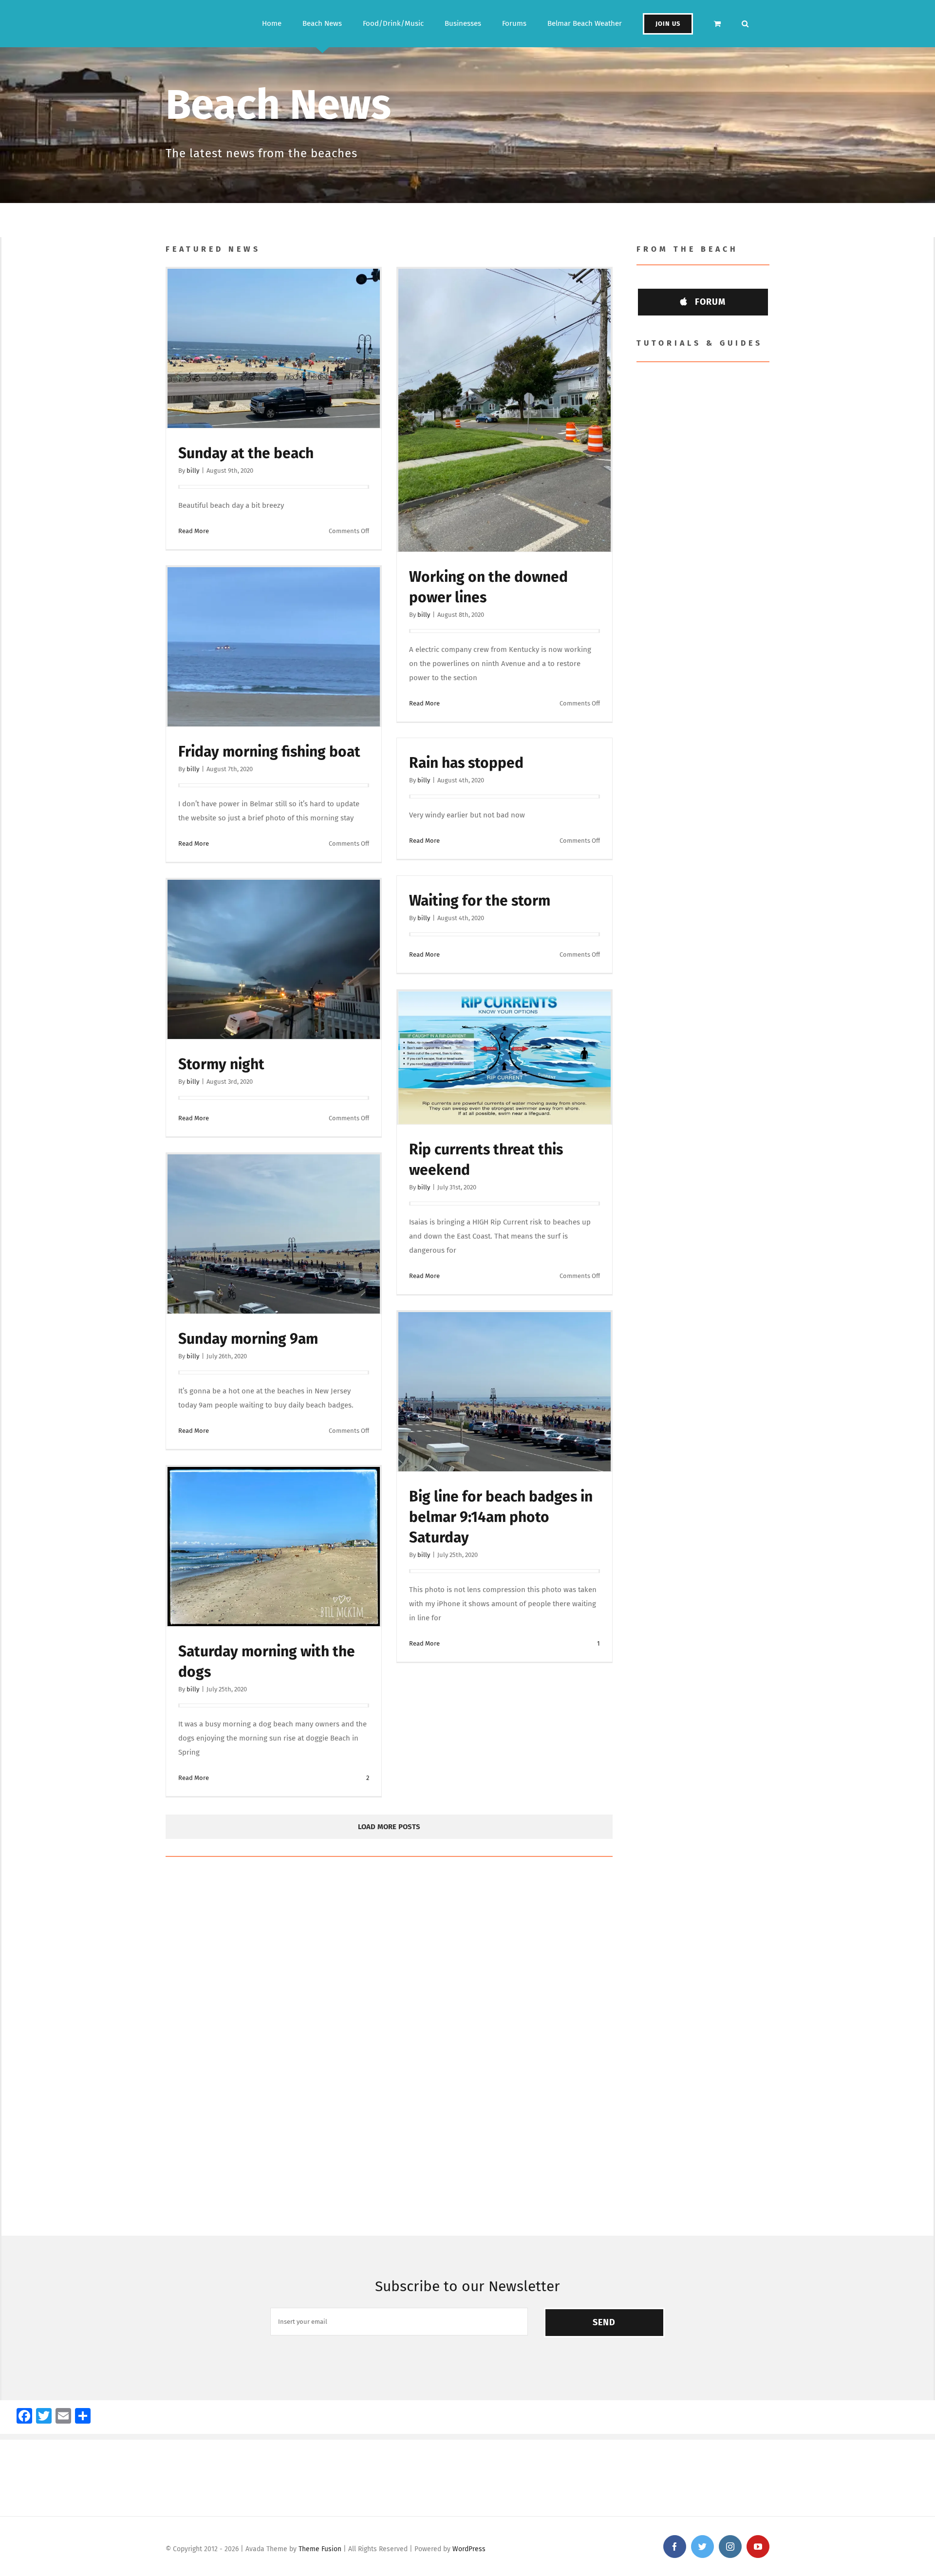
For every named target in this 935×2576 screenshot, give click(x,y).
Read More (194, 531)
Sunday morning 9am (248, 1339)
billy (193, 471)
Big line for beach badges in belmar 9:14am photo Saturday (501, 1517)
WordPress (469, 2549)
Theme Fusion (320, 2549)
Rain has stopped (466, 763)
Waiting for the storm (480, 901)
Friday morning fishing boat (269, 752)
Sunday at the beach (246, 453)
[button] (745, 24)
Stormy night (221, 1064)
